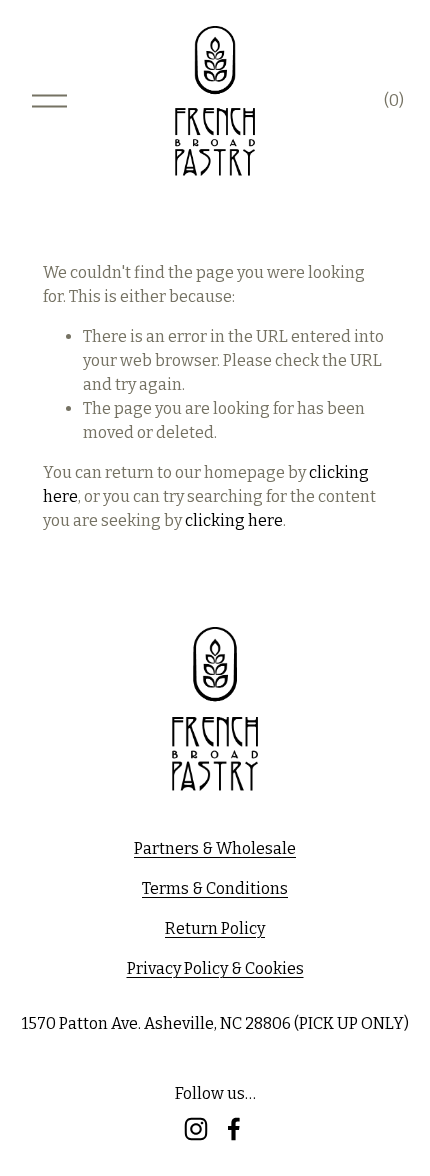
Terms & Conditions (215, 888)
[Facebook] (234, 1129)
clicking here (234, 520)
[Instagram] (196, 1129)
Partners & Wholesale (215, 848)
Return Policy (215, 928)
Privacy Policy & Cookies (215, 968)
